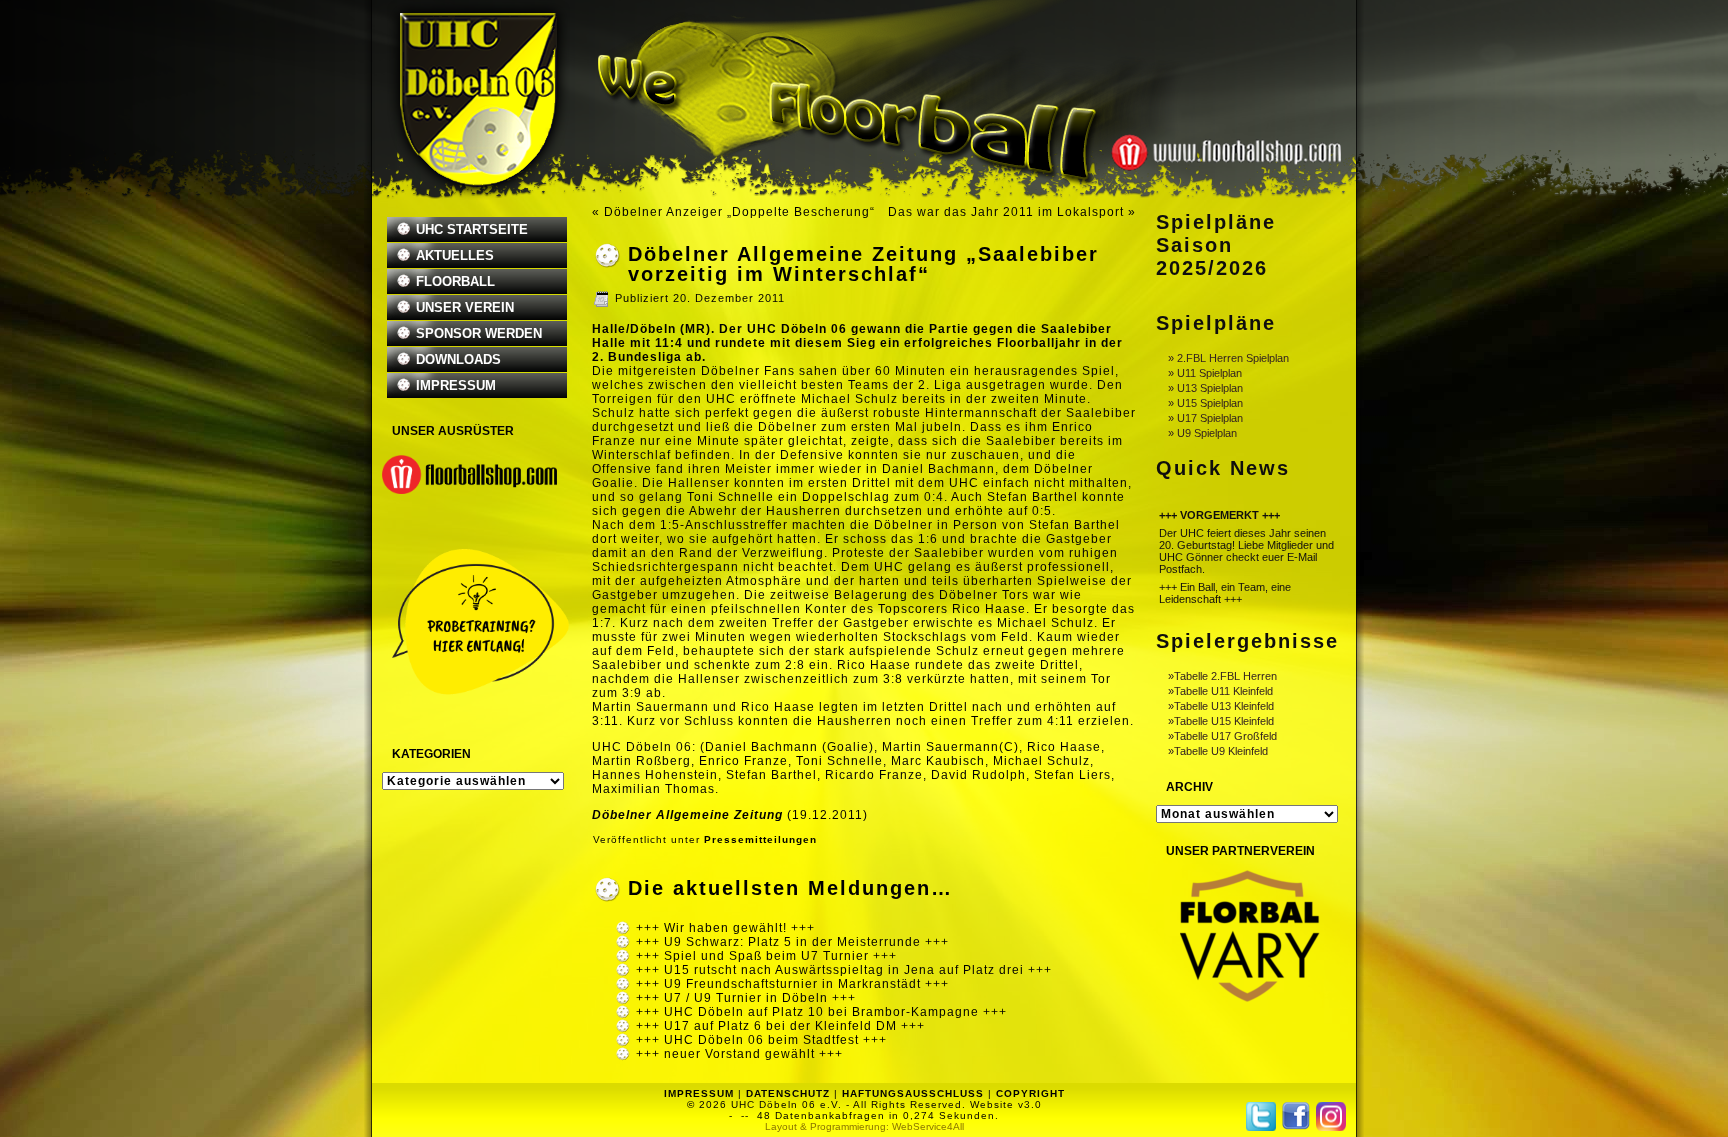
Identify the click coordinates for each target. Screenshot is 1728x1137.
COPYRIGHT (1030, 1093)
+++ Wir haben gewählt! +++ (725, 928)
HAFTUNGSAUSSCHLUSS (913, 1093)
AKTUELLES (455, 255)
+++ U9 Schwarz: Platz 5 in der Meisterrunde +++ (792, 942)
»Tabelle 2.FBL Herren (1222, 676)
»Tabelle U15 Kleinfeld (1221, 721)
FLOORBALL (455, 281)
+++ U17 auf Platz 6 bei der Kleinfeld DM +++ (780, 1026)
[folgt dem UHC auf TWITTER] (1261, 1116)
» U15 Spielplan (1205, 403)
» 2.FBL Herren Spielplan (1228, 358)
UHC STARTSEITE (472, 229)
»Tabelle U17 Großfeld (1222, 736)
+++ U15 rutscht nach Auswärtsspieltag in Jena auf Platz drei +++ (844, 970)
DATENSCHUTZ (788, 1093)
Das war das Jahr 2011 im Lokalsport (1006, 212)
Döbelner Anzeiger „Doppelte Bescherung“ (739, 212)
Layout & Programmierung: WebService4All (864, 1126)
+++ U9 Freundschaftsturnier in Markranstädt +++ (792, 984)
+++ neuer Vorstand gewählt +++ (739, 1054)
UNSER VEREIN (465, 307)
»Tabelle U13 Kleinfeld (1221, 706)
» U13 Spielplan (1205, 388)
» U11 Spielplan (1205, 373)
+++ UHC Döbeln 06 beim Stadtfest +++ (761, 1040)
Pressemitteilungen (760, 839)
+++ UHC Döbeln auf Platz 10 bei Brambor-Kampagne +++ (821, 1012)
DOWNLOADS (458, 359)
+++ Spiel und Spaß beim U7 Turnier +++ (766, 956)
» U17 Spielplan (1205, 418)
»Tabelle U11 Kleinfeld (1220, 691)
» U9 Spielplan (1202, 433)
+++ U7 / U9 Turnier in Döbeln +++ (746, 998)
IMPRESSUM (456, 385)
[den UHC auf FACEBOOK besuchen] (1296, 1116)
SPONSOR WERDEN (479, 333)
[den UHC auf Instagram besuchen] (1331, 1116)
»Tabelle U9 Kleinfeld (1218, 751)
